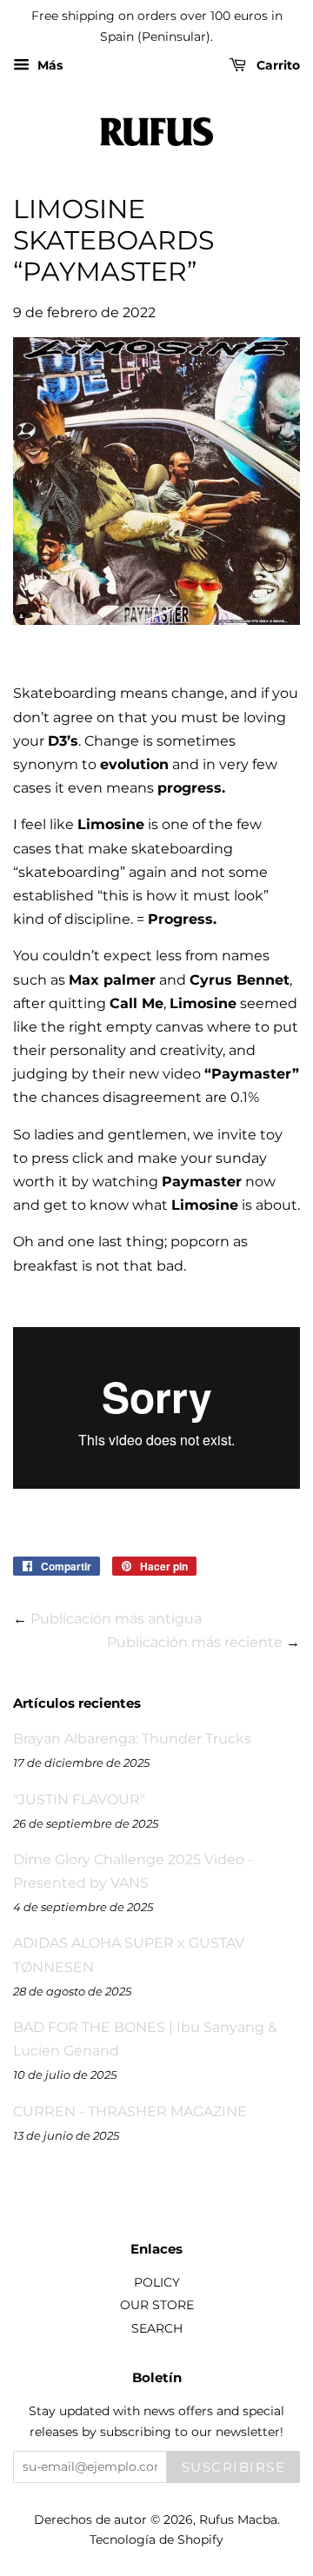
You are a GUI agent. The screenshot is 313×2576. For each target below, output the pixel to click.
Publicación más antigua (116, 1619)
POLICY (157, 2282)
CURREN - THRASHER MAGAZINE (130, 2111)
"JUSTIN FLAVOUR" (79, 1799)
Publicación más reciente (195, 1642)
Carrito (276, 65)
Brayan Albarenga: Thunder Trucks (132, 1739)
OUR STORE (157, 2305)
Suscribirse (234, 2467)
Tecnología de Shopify (156, 2539)
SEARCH (157, 2328)
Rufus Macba (238, 2520)
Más (48, 65)
